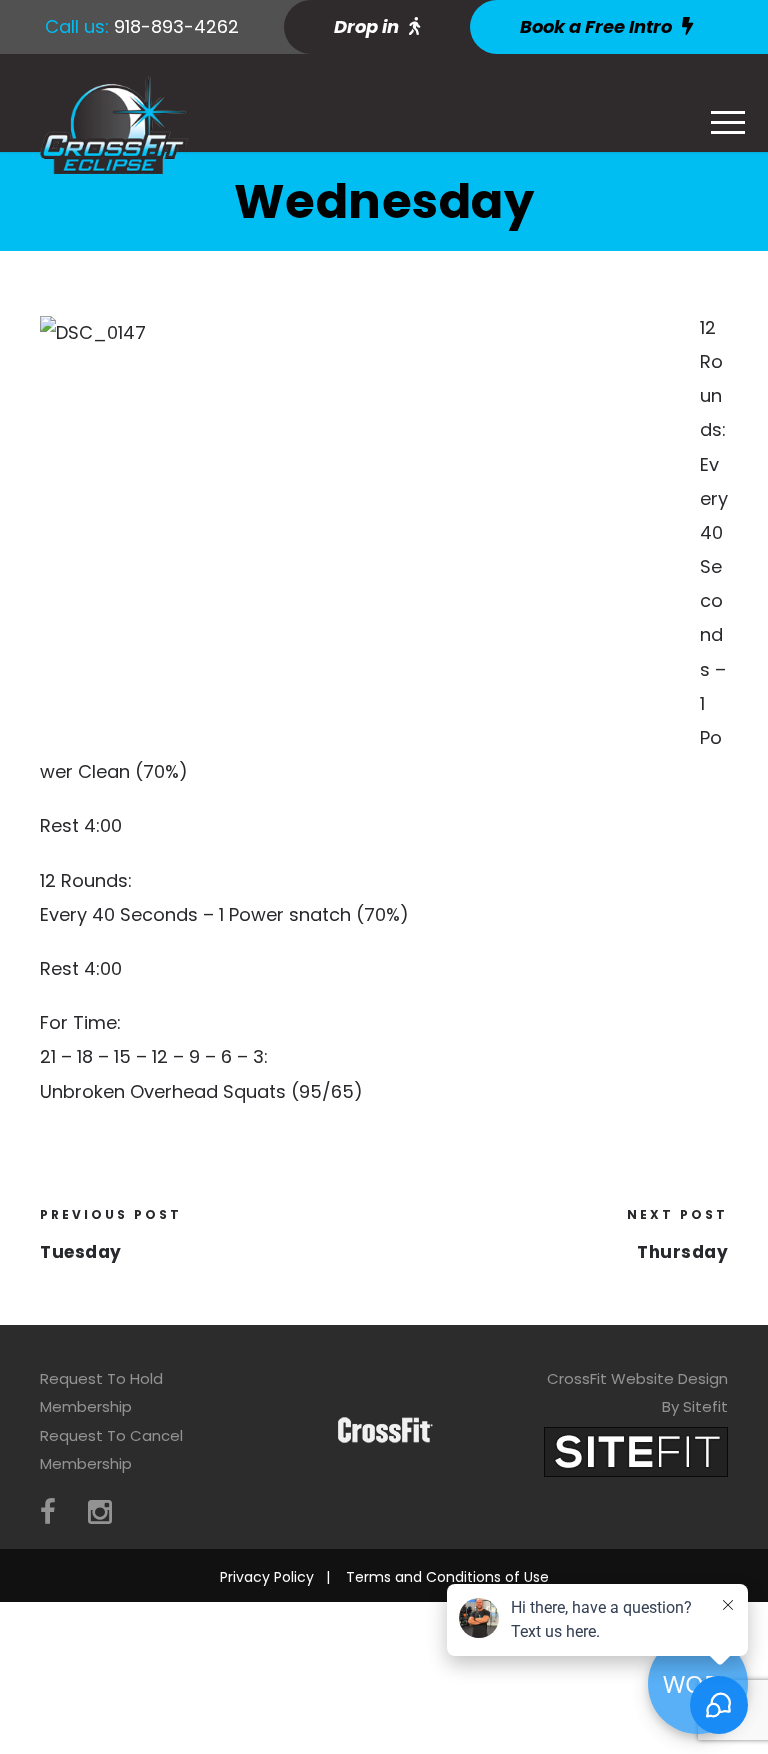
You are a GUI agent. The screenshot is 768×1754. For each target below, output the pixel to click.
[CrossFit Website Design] (636, 1450)
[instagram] (100, 1512)
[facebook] (48, 1512)
